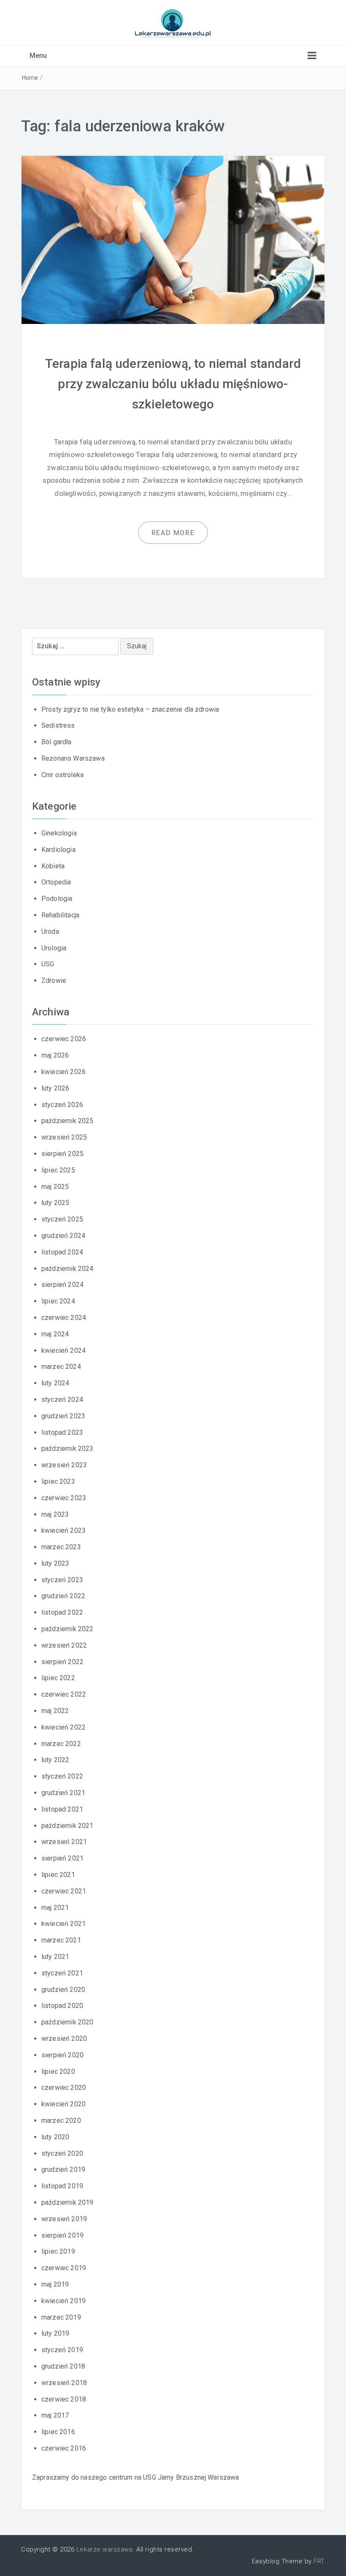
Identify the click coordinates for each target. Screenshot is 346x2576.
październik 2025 (68, 1121)
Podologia (57, 899)
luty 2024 (55, 1383)
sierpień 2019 (62, 2235)
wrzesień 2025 (64, 1137)
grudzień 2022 (63, 1596)
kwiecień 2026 (64, 1072)
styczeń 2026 (62, 1105)
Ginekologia (59, 833)
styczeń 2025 (62, 1219)
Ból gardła (57, 742)
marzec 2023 (61, 1547)
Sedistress (58, 725)
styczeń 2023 (62, 1580)
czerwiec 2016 (64, 2448)
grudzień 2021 (63, 1793)
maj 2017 (55, 2415)
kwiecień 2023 (64, 1530)
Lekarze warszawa (104, 2549)
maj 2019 (55, 2284)
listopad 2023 (62, 1432)
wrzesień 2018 (64, 2383)
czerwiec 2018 (64, 2399)
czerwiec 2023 (64, 1498)
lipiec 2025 (58, 1170)
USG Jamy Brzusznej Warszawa (191, 2477)
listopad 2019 (62, 2186)
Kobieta (53, 866)
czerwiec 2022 (64, 1694)
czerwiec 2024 (64, 1318)
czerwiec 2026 (64, 1039)
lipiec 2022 (58, 1678)
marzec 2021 (61, 1940)
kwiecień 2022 (64, 1727)
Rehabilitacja (60, 915)
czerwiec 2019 (64, 2268)
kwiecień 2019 (64, 2301)
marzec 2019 (61, 2317)
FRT (319, 2561)
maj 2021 (55, 1908)
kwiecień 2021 (64, 1924)
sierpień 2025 (62, 1154)
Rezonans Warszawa (73, 758)
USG (48, 964)
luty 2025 (55, 1203)
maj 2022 (55, 1711)
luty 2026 (55, 1088)
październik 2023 (68, 1448)
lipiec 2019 (58, 2251)
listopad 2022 (62, 1612)
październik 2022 (68, 1629)
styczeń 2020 (62, 2153)
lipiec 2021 (58, 1875)
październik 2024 (68, 1269)
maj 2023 (55, 1514)
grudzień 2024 (63, 1236)
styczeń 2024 (62, 1400)
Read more (173, 533)
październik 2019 (68, 2202)
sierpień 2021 (62, 1858)
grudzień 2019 (63, 2169)
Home (30, 78)
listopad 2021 (62, 1809)
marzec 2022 (61, 1744)
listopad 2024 (62, 1252)
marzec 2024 (61, 1367)
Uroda (50, 932)
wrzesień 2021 (64, 1842)
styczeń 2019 (62, 2350)
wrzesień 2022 (64, 1645)
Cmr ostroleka (62, 775)
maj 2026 (55, 1055)
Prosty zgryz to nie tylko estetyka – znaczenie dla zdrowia (130, 709)
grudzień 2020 (63, 1990)
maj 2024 (55, 1334)
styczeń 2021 (62, 1973)
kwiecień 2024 (64, 1351)
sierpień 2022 (62, 1662)
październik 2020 (68, 2022)
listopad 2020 (62, 2006)
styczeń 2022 (62, 1776)
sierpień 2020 (62, 2055)
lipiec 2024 (58, 1301)
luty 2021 (55, 1957)
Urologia (54, 948)
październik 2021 (68, 1826)
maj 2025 (55, 1187)
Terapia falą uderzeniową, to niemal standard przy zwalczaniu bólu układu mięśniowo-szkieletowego (173, 384)
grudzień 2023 (63, 1416)
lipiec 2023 (58, 1481)
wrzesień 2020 (64, 2039)
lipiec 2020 (58, 2071)
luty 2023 (55, 1563)
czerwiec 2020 (64, 2088)
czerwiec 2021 (64, 1891)
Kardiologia (58, 850)
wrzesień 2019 (64, 2219)
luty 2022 (55, 1760)
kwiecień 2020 (64, 2104)
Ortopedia (56, 882)
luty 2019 (55, 2333)
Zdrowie (54, 981)
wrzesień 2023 (64, 1465)
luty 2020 (55, 2137)
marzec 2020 (61, 2120)
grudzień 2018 (63, 2366)
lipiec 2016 (58, 2432)
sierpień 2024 (62, 1285)
